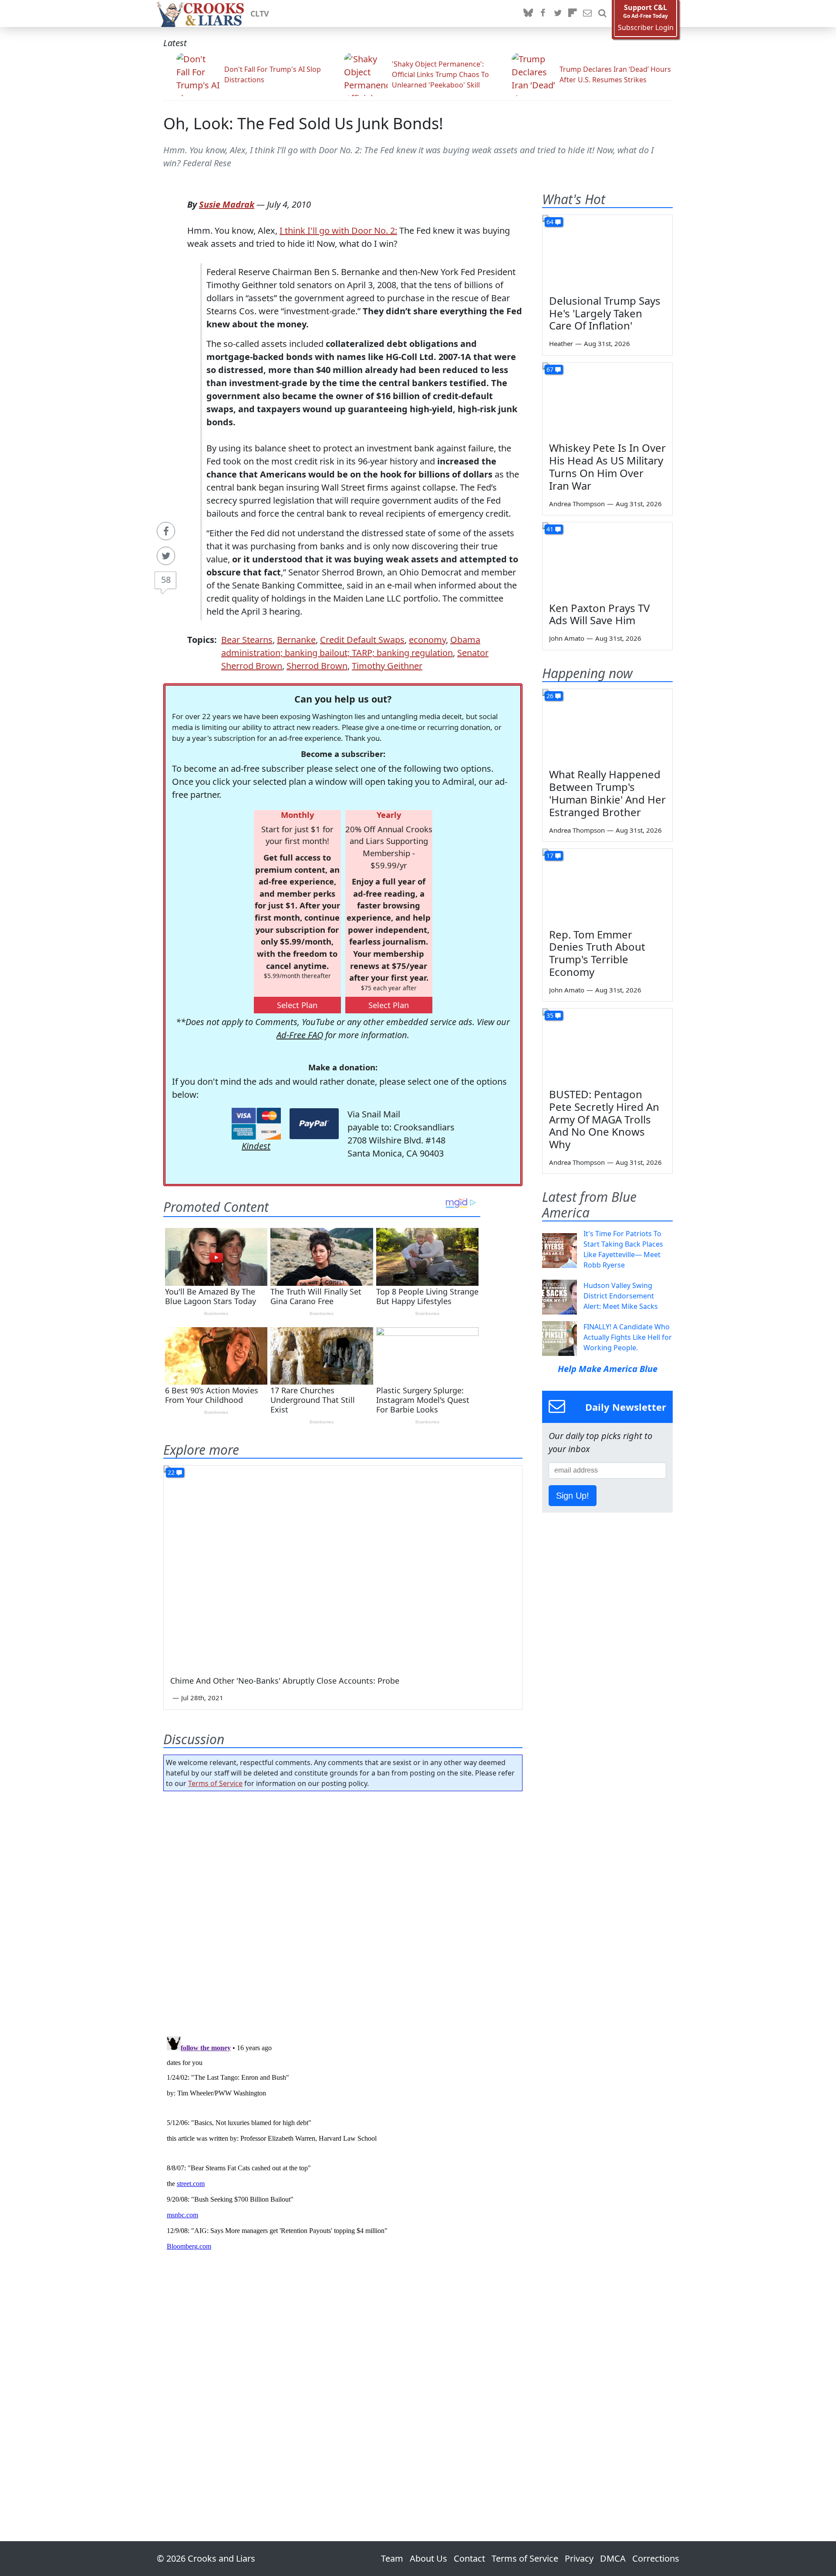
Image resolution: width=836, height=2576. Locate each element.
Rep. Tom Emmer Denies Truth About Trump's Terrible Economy (597, 953)
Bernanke (296, 640)
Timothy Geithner (387, 666)
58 (166, 580)
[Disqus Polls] (343, 1911)
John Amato (567, 638)
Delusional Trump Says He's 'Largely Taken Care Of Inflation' (605, 313)
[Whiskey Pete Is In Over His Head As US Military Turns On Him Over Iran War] (607, 399)
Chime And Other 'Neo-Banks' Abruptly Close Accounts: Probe (285, 1681)
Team (392, 2558)
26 (550, 696)
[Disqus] (343, 2142)
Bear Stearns (247, 640)
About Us (428, 2558)
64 (550, 222)
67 (550, 369)
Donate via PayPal (314, 1124)
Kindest (256, 1146)
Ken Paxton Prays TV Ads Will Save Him (599, 614)
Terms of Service (215, 1783)
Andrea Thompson (577, 504)
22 (171, 1472)
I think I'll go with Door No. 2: (338, 230)
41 (550, 529)
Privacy (579, 2558)
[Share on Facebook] (166, 531)
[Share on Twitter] (166, 556)
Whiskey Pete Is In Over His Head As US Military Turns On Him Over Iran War (607, 466)
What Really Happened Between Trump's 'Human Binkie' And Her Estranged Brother (607, 793)
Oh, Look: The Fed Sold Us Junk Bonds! (303, 123)
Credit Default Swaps (362, 640)
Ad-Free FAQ (300, 1035)
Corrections (656, 2558)
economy (427, 640)
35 (550, 1015)
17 (550, 856)
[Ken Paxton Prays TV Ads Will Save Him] (607, 559)
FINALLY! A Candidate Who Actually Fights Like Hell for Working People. (628, 1337)
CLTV (260, 13)
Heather (561, 343)
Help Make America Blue (608, 1369)
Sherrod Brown (317, 666)
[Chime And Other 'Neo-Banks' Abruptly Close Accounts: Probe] (343, 1566)
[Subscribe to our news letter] (587, 13)
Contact (469, 2558)
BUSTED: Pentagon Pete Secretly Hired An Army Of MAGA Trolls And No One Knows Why (604, 1119)
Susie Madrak (227, 204)
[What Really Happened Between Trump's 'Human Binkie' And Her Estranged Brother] (607, 726)
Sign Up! (573, 1496)
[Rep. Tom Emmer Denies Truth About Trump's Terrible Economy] (607, 885)
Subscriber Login (646, 28)
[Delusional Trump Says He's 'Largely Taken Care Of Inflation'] (607, 252)
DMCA (613, 2558)
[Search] (602, 13)
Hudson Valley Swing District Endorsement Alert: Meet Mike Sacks (621, 1296)
